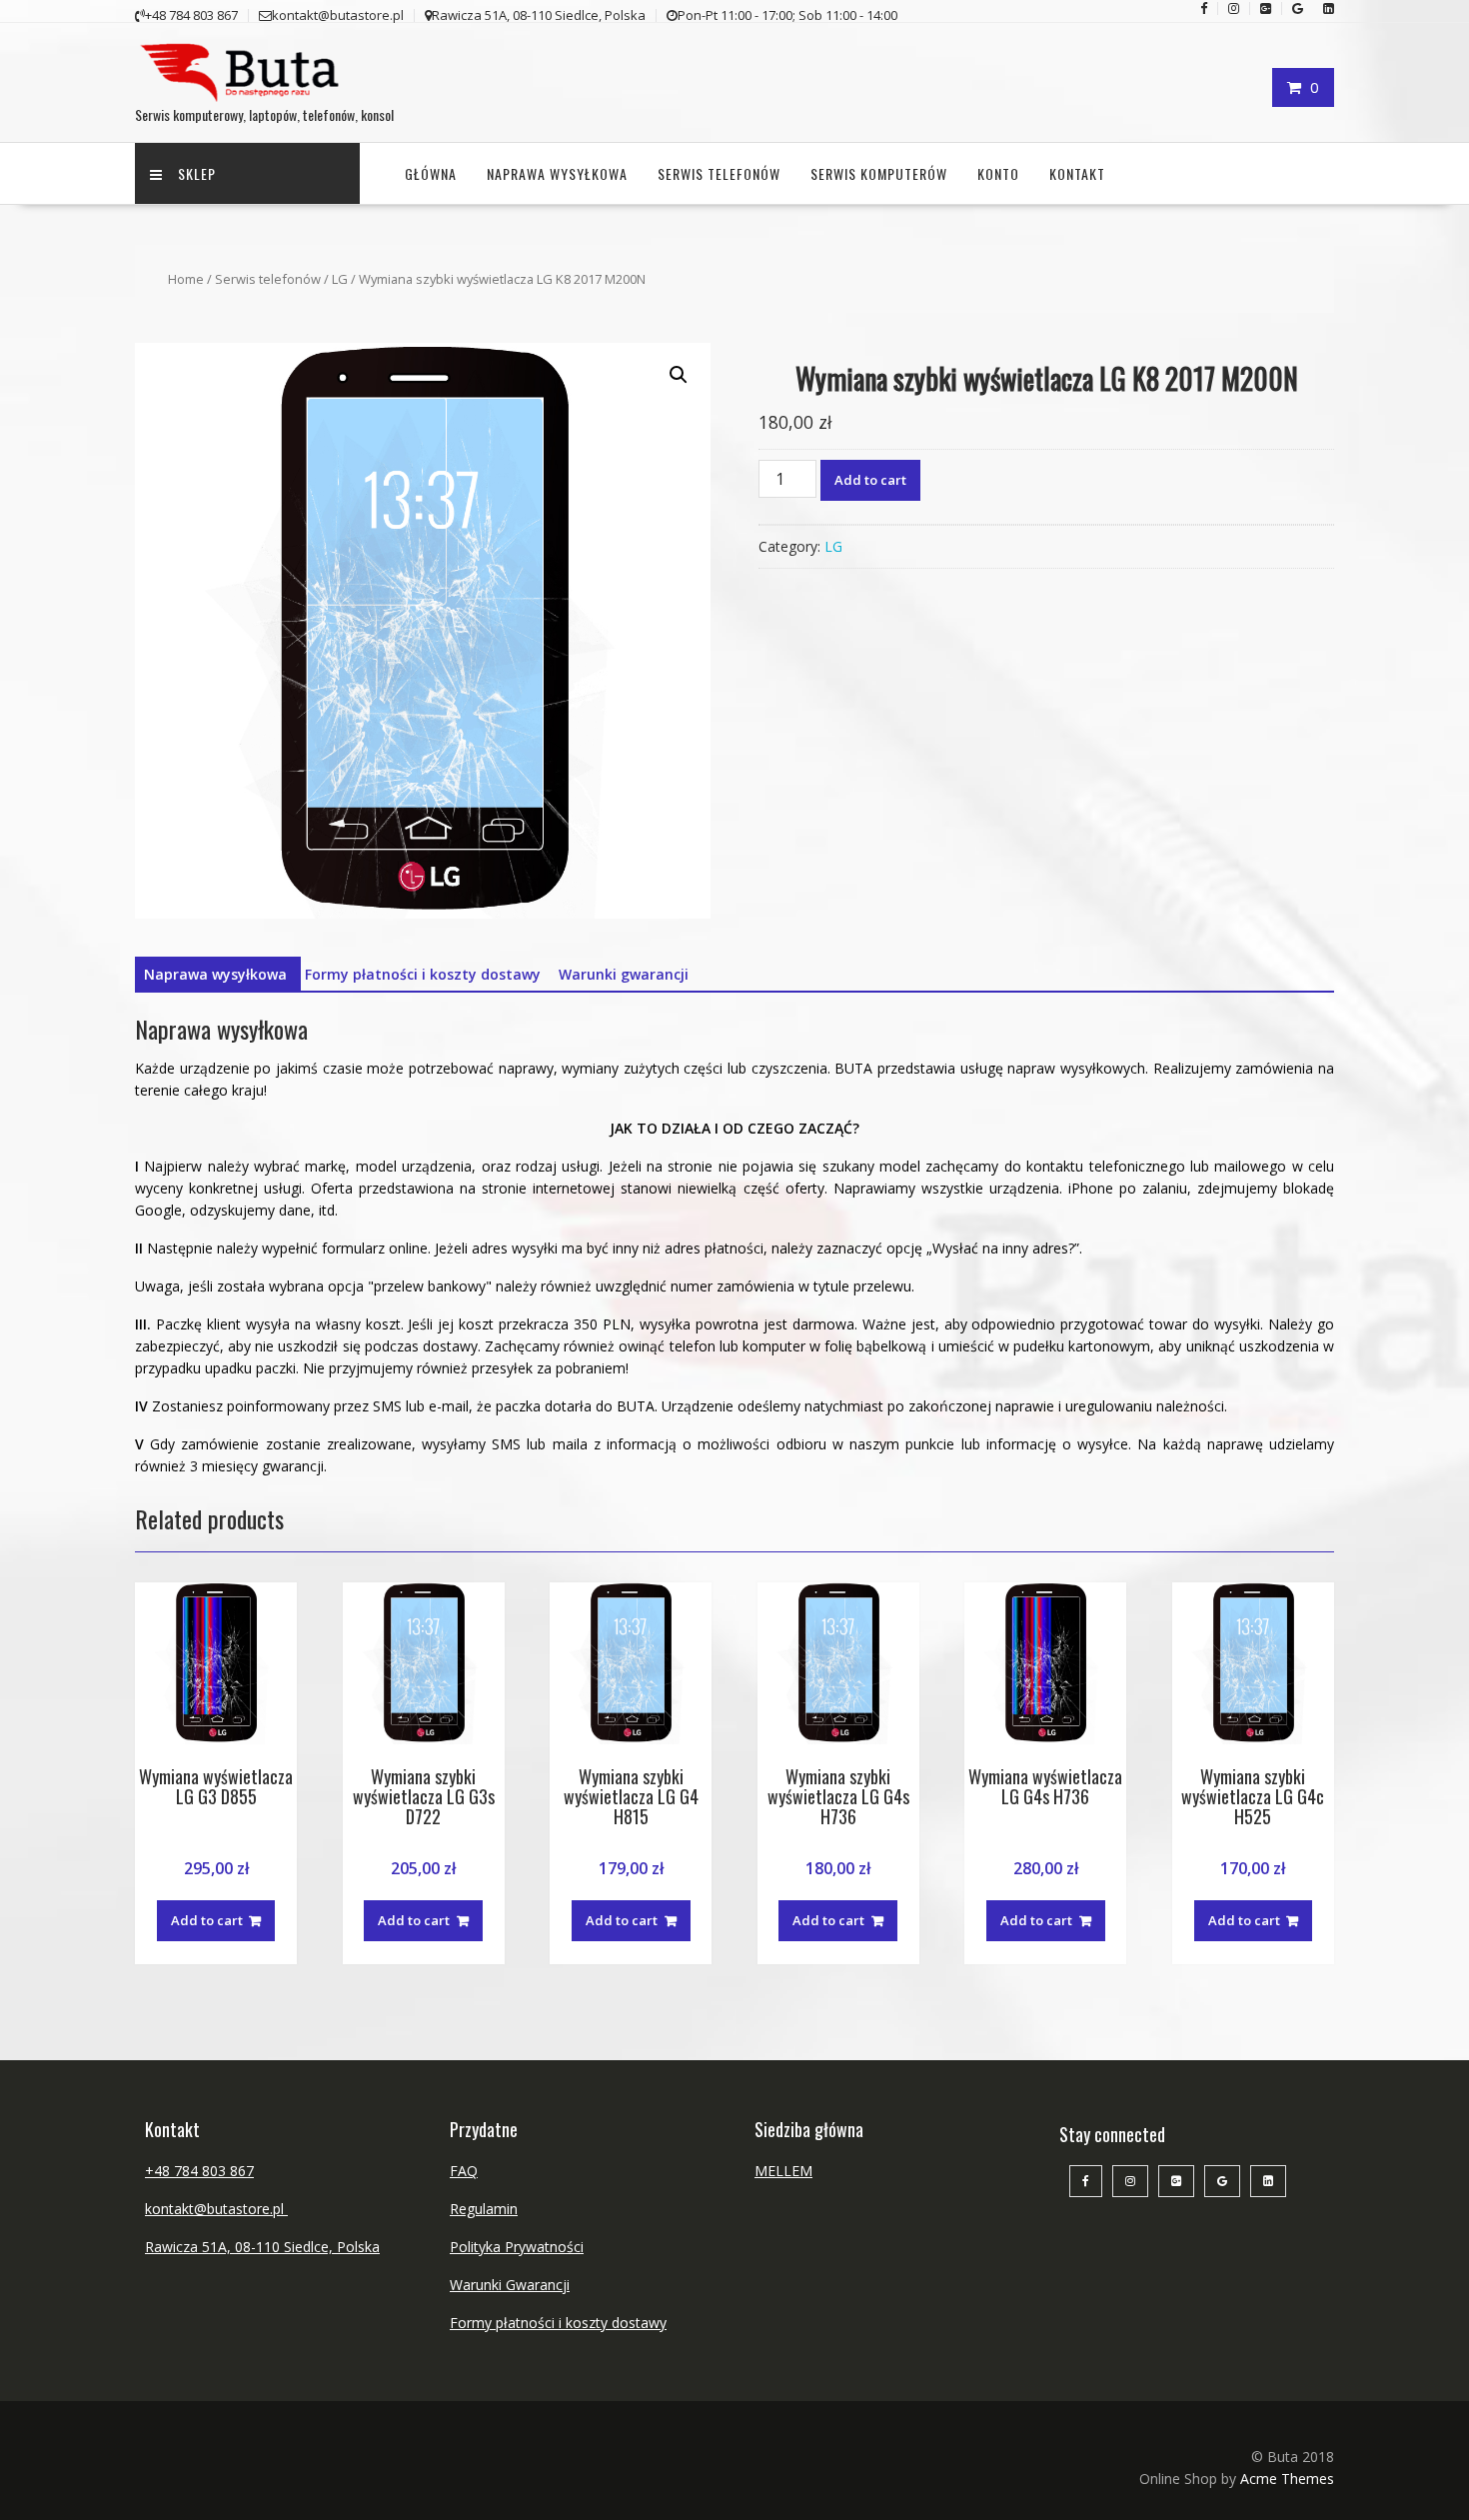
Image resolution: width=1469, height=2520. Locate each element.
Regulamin (484, 2209)
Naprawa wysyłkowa (557, 173)
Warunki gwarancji (624, 974)
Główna (431, 173)
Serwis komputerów (879, 173)
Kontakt (1077, 173)
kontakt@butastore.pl (216, 2209)
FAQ (464, 2171)
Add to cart (870, 480)
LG (340, 279)
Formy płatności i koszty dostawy (423, 974)
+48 (159, 2171)
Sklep (197, 173)
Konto (998, 173)
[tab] (215, 975)
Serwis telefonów (719, 173)
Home (186, 279)
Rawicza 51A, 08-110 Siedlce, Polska (262, 2247)
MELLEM (783, 2171)
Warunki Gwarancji (510, 2285)
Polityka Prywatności (517, 2247)
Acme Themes (1287, 2479)
